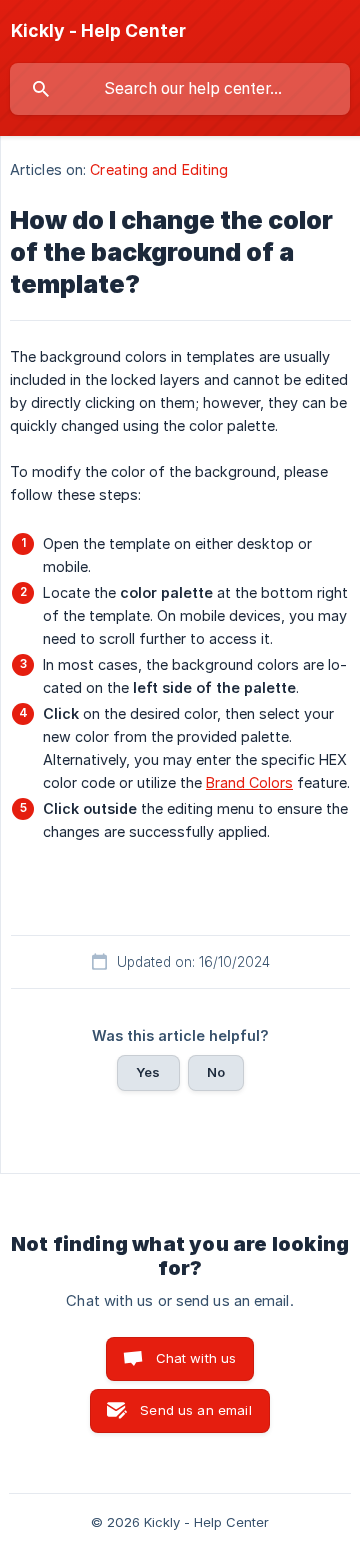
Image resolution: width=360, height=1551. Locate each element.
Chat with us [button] (196, 1358)
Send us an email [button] (195, 1410)
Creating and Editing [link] (159, 169)
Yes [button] (148, 1072)
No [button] (216, 1072)
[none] (98, 31)
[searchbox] (180, 89)
